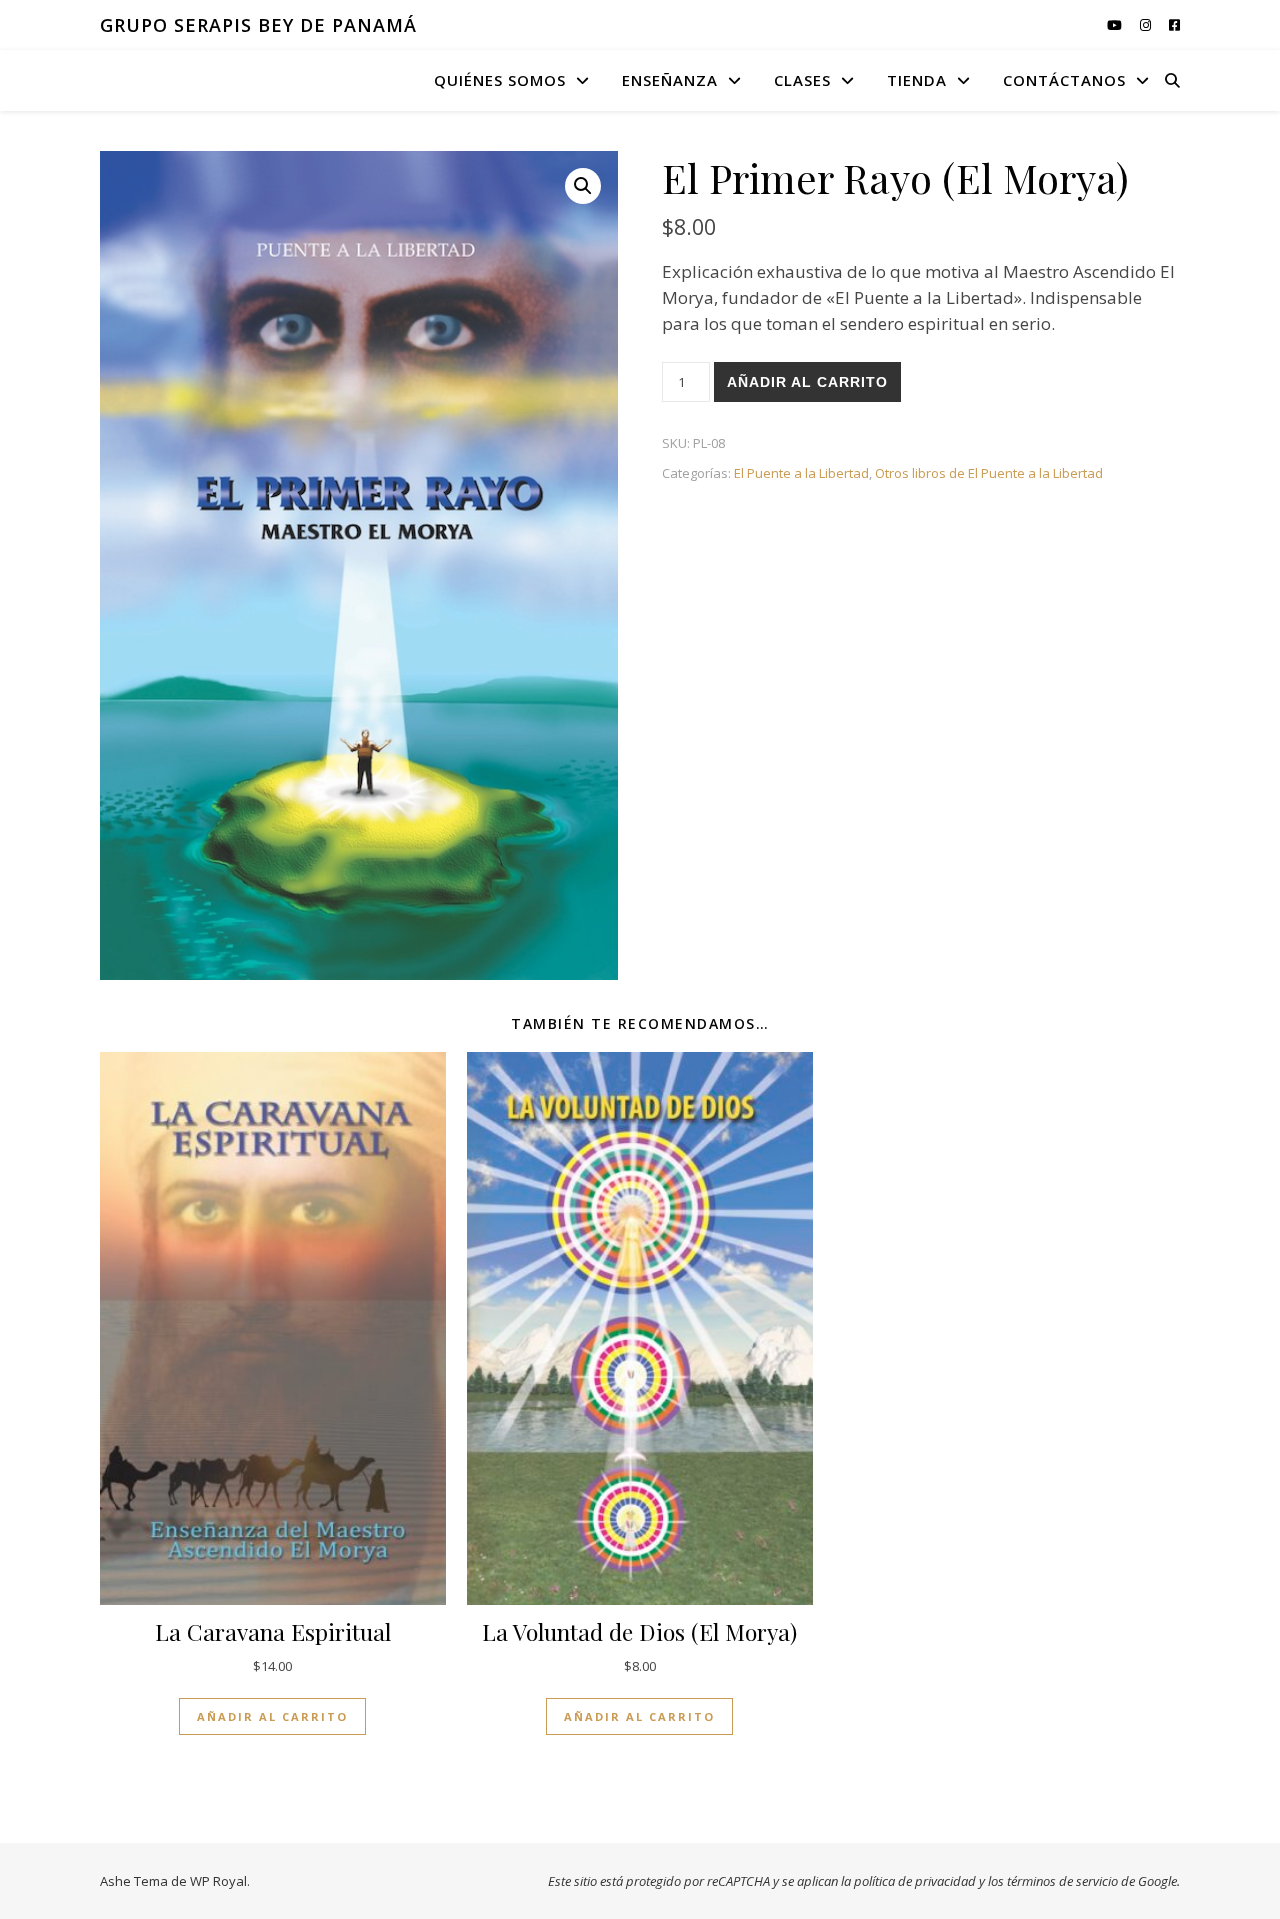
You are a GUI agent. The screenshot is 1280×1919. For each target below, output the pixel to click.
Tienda (917, 80)
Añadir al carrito (807, 382)
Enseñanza (670, 80)
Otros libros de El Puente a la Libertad (989, 473)
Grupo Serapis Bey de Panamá (258, 25)
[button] (583, 186)
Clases (802, 80)
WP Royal (218, 1881)
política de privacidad (915, 1881)
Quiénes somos (500, 80)
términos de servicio (1062, 1881)
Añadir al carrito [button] (272, 1716)
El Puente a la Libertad (801, 473)
